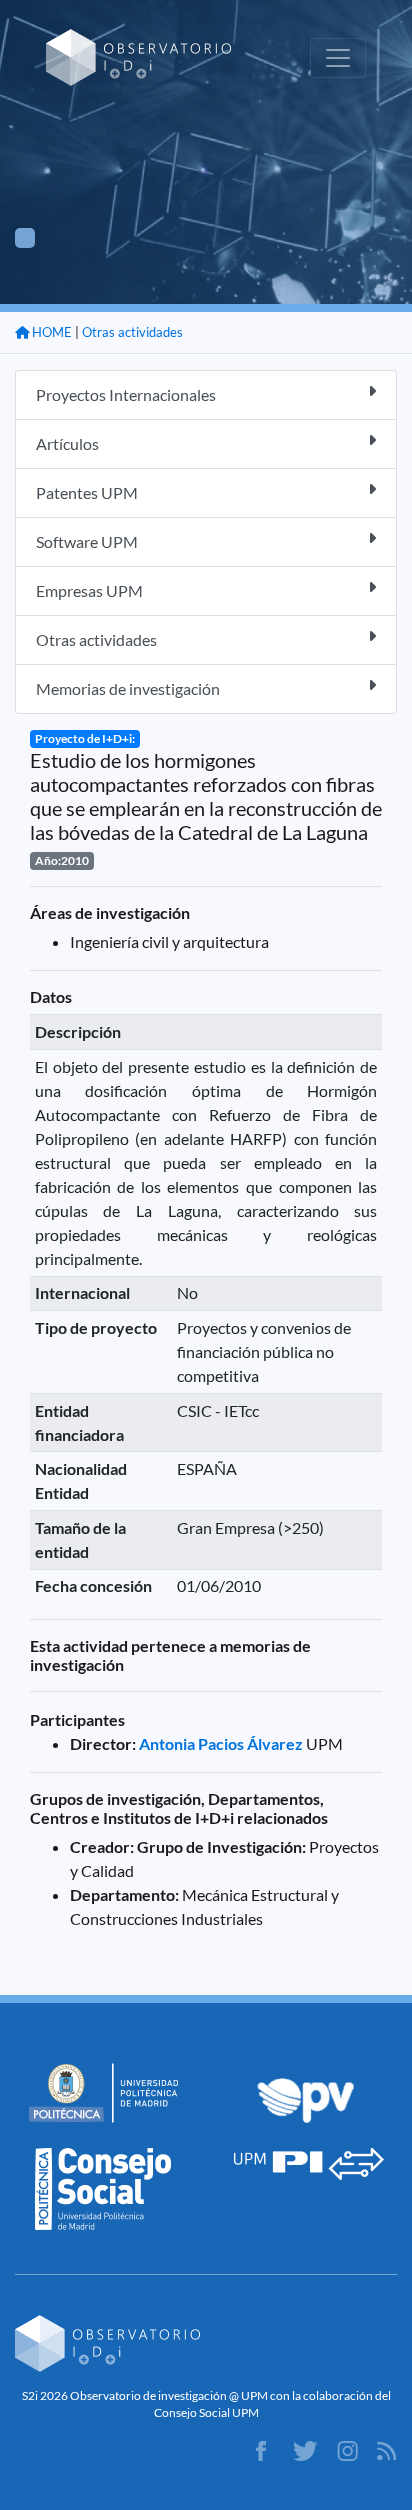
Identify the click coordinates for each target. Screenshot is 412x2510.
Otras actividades (132, 332)
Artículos (67, 443)
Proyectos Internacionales (126, 394)
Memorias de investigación (128, 688)
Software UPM (87, 541)
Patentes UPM (87, 492)
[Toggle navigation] (338, 58)
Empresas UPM (89, 590)
